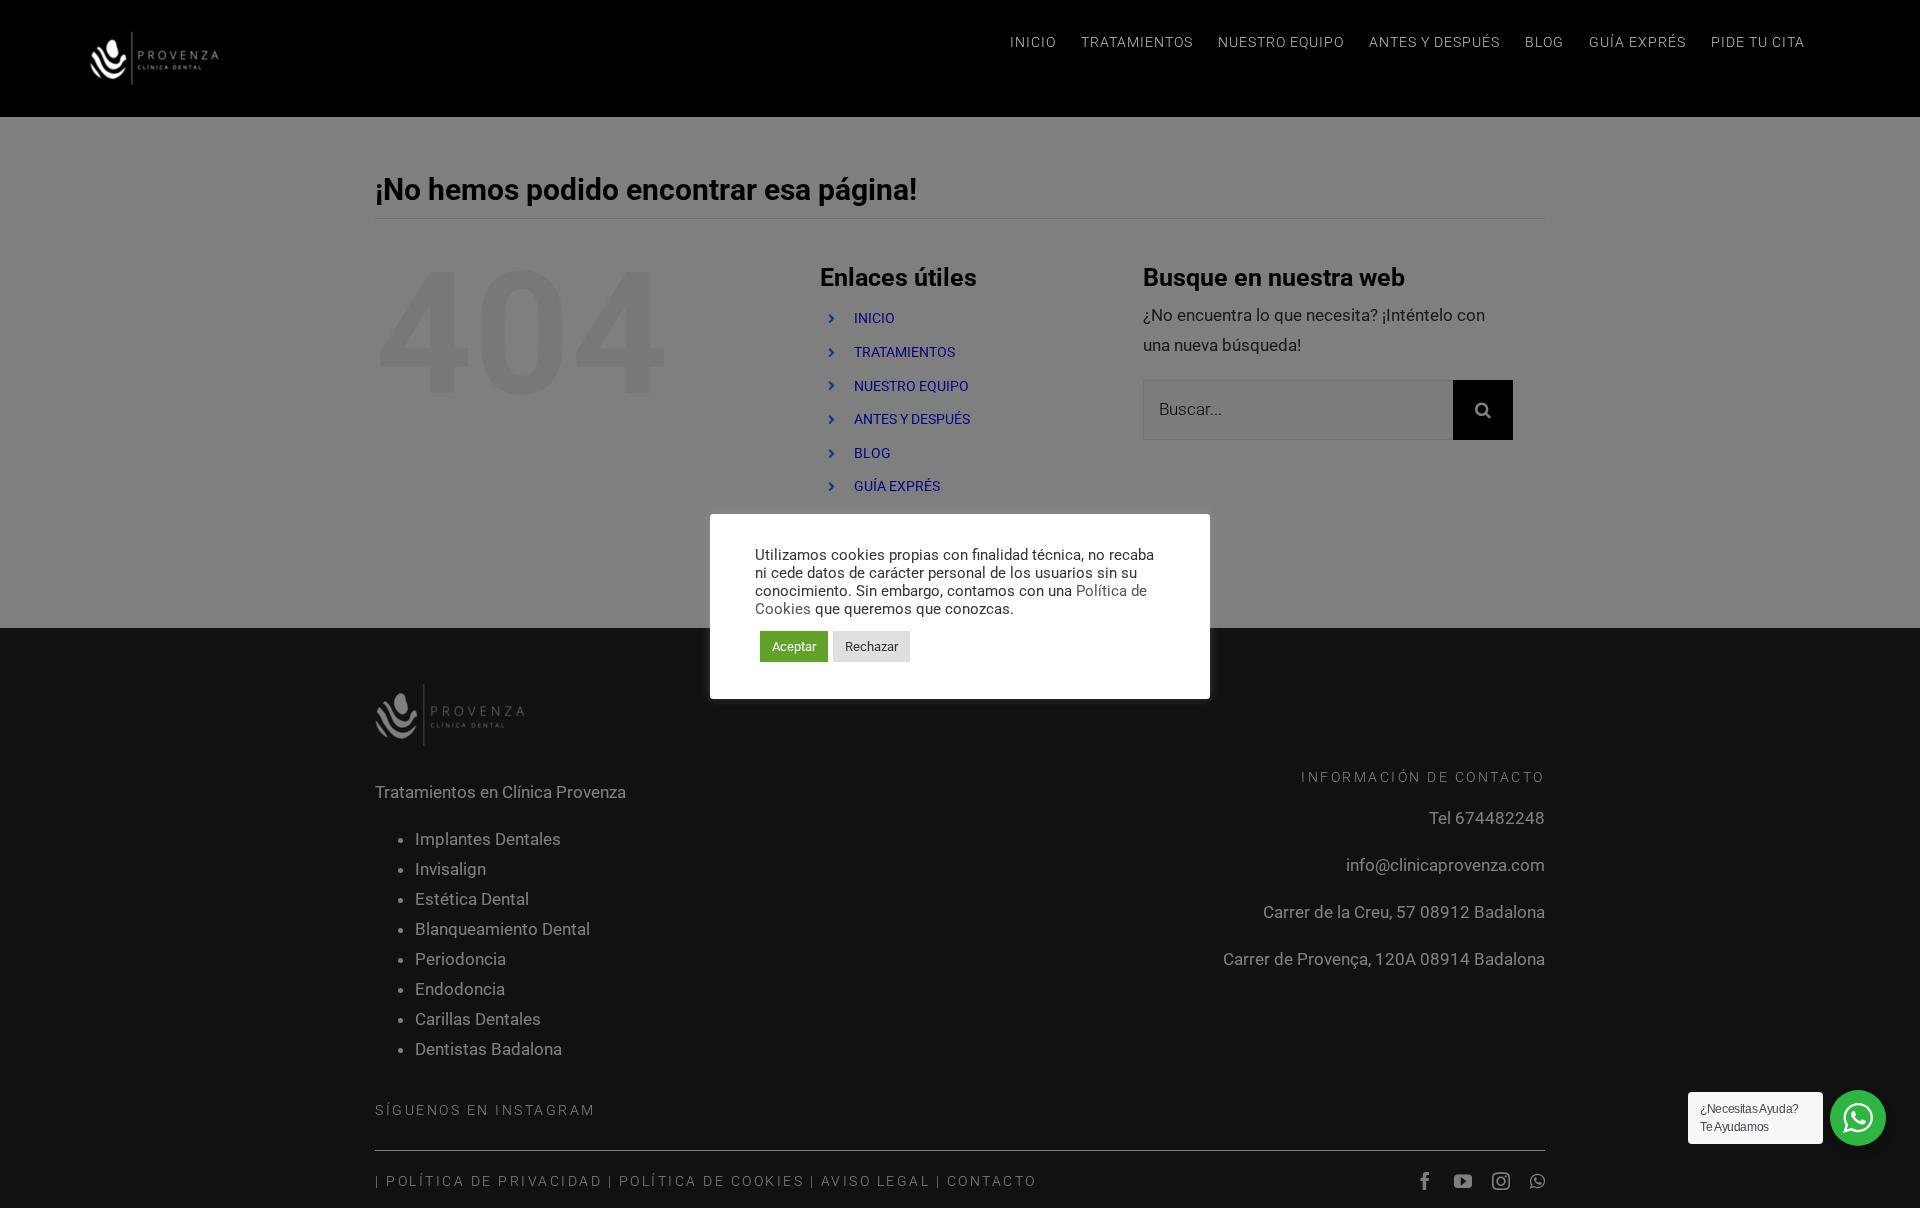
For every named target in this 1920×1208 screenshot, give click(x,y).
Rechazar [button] (871, 646)
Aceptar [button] (794, 646)
